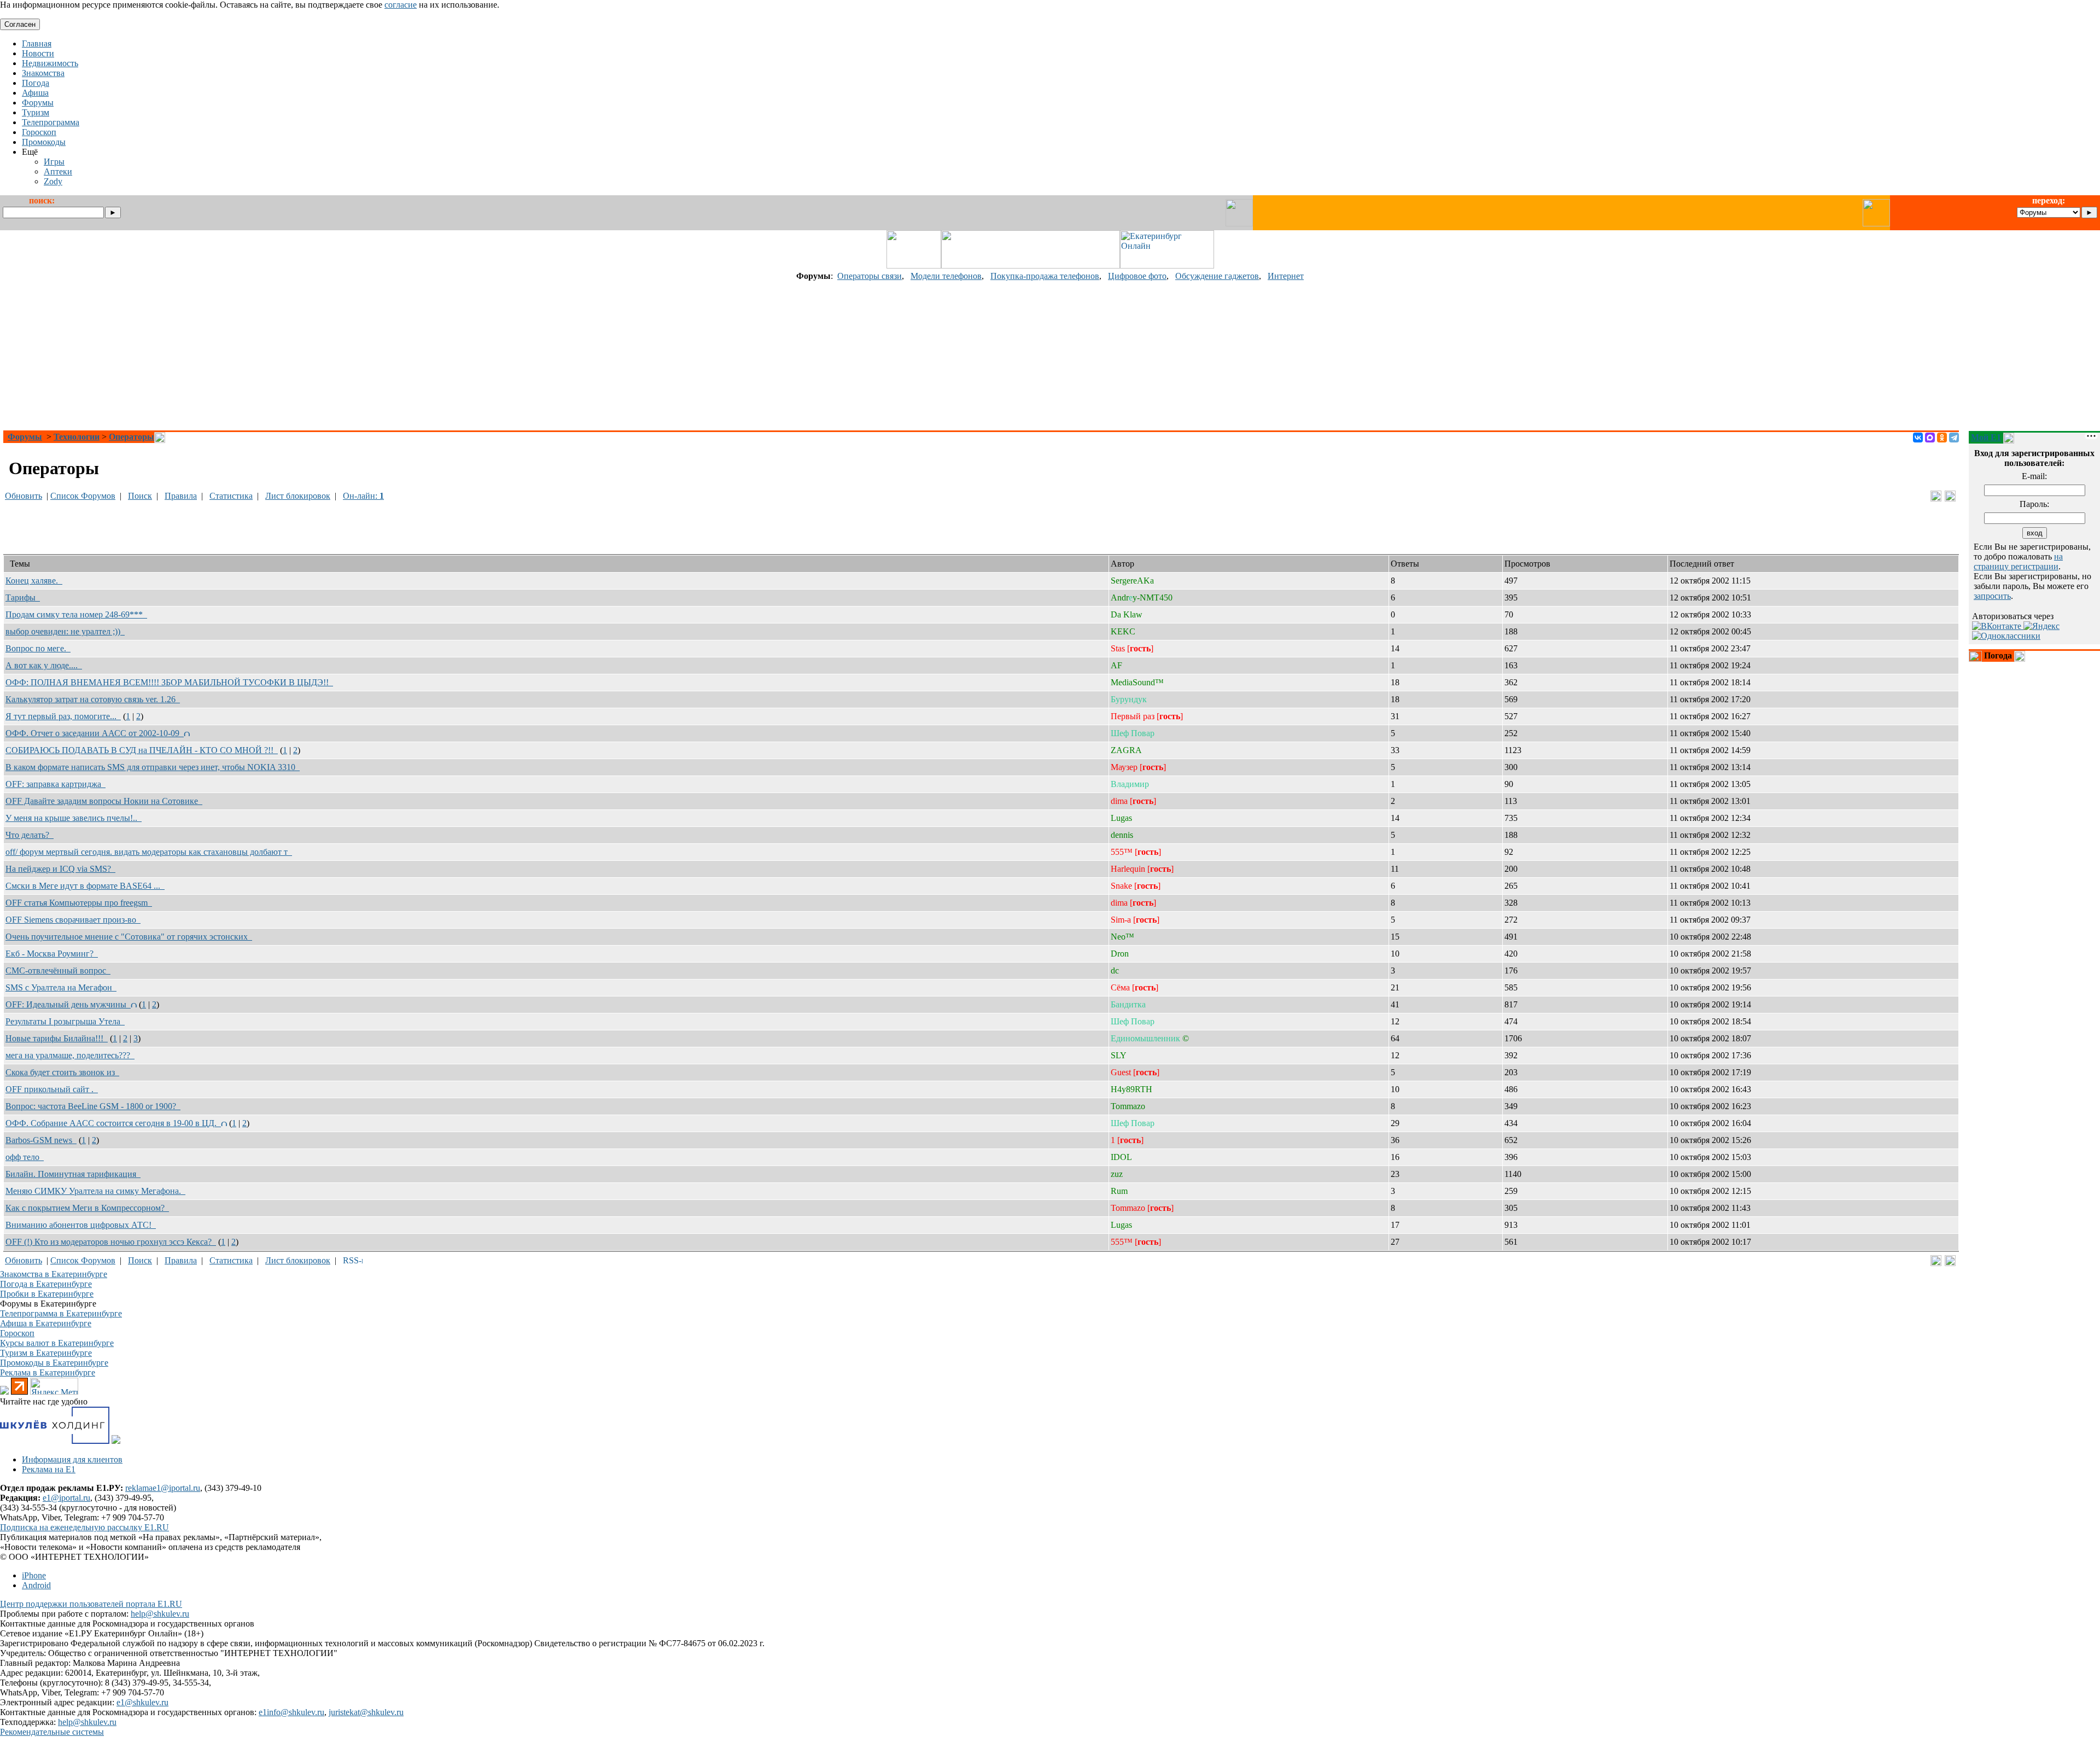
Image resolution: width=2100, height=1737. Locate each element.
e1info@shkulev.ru (291, 1712)
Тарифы (23, 598)
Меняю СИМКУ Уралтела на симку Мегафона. (95, 1191)
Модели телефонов (946, 276)
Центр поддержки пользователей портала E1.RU (91, 1604)
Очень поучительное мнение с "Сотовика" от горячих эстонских (129, 937)
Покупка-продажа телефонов (1045, 276)
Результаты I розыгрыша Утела (65, 1021)
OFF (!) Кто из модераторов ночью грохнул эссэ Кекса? (111, 1242)
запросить (1992, 596)
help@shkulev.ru (160, 1614)
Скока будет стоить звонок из (62, 1072)
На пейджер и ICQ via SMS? (60, 869)
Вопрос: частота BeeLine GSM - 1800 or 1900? (93, 1106)
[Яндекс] (2041, 626)
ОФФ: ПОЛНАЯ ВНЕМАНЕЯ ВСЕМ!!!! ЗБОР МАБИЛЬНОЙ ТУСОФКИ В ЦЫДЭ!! (169, 682)
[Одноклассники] (1942, 438)
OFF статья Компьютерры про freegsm (79, 903)
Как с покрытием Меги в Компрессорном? (87, 1208)
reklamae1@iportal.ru (163, 1488)
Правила (181, 496)
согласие (401, 5)
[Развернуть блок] (1975, 656)
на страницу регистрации (2018, 561)
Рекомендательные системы (52, 1732)
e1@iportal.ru (66, 1498)
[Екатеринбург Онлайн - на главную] (1167, 266)
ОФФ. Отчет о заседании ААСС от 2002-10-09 (95, 733)
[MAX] (1930, 438)
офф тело (25, 1157)
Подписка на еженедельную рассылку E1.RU (84, 1527)
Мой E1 (1986, 437)
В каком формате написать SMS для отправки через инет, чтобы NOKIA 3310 (153, 767)
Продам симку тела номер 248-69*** (76, 614)
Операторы (132, 437)
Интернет (1286, 276)
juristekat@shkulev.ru (366, 1712)
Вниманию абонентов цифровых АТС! (81, 1225)
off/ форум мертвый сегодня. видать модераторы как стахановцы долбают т (149, 852)
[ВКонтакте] (1918, 438)
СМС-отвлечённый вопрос (58, 970)
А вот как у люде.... (44, 665)
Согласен (20, 24)
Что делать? (30, 835)
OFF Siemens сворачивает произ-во (73, 920)
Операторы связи (870, 276)
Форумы (25, 437)
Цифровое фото (1137, 276)
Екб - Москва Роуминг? (52, 954)
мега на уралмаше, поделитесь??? (70, 1055)
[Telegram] (1954, 438)
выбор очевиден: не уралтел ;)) (65, 631)
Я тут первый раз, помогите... (63, 716)
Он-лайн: (363, 496)
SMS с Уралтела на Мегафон (61, 987)
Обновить (24, 496)
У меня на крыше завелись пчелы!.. (74, 818)
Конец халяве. (34, 581)
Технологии (77, 437)
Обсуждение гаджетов (1217, 276)
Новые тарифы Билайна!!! (57, 1038)
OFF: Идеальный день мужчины (68, 1004)
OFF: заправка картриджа (56, 784)
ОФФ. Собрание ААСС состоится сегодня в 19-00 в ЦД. (113, 1123)
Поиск (140, 496)
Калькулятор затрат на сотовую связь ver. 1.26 (93, 699)
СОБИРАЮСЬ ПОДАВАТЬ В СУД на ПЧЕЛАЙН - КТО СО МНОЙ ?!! (142, 750)
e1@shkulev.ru (142, 1702)
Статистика (231, 496)
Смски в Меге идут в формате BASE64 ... (85, 886)
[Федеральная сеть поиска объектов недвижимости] (116, 1441)
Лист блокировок (298, 496)
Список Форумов (83, 496)
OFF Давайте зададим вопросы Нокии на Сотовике (104, 801)
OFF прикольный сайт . (52, 1089)
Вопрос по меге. (38, 648)
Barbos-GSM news (41, 1140)
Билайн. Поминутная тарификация (73, 1174)
